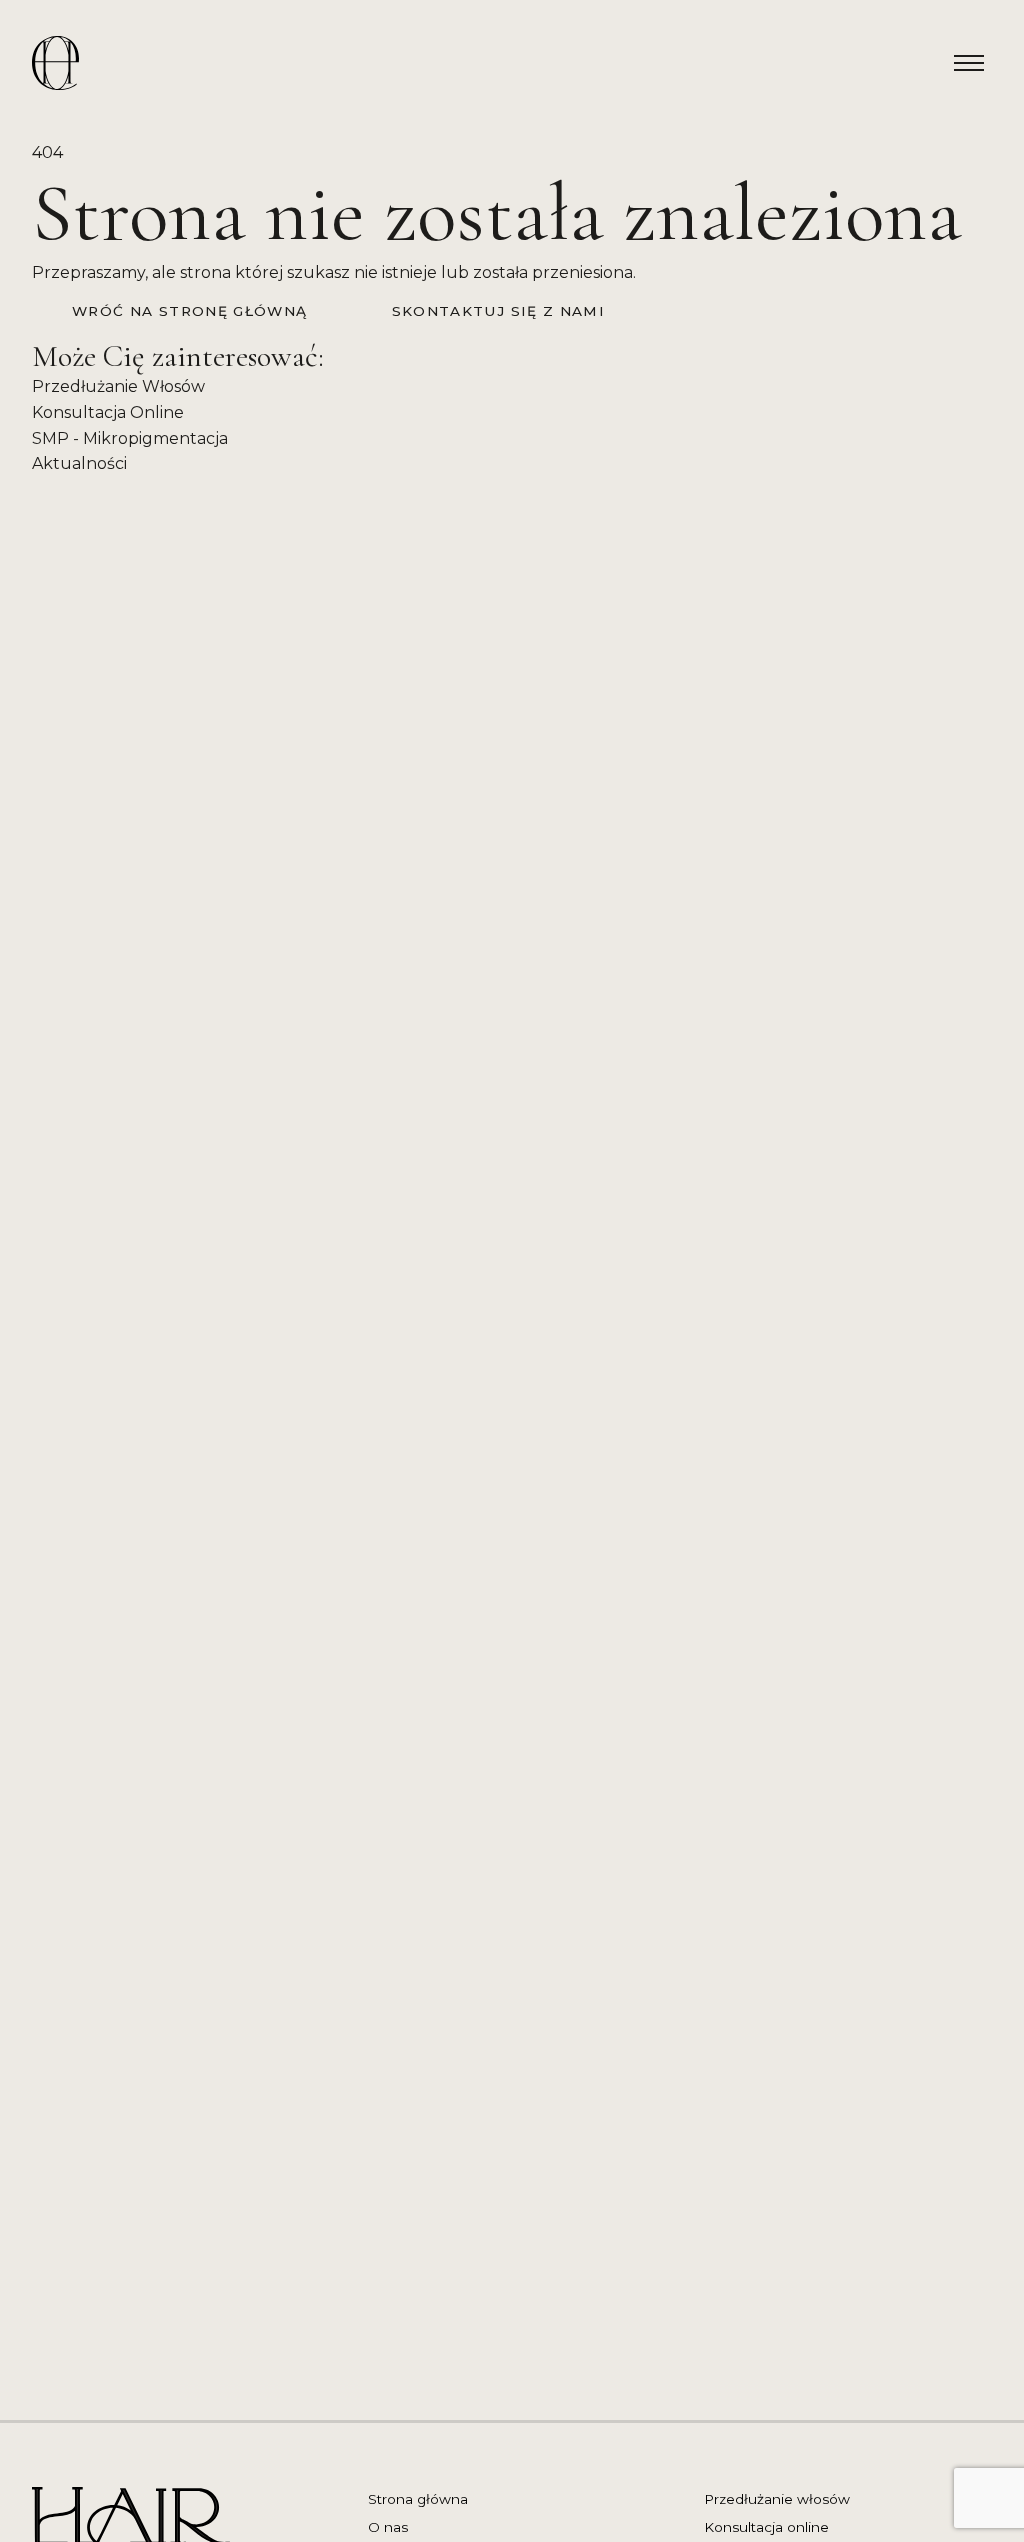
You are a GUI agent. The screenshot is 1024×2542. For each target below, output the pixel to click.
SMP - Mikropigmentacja (130, 438)
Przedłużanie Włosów (118, 386)
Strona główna (418, 2499)
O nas (388, 2527)
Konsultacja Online (108, 412)
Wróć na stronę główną (190, 311)
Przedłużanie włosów (777, 2499)
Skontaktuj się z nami (499, 311)
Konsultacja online (766, 2527)
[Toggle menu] (969, 63)
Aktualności (79, 463)
